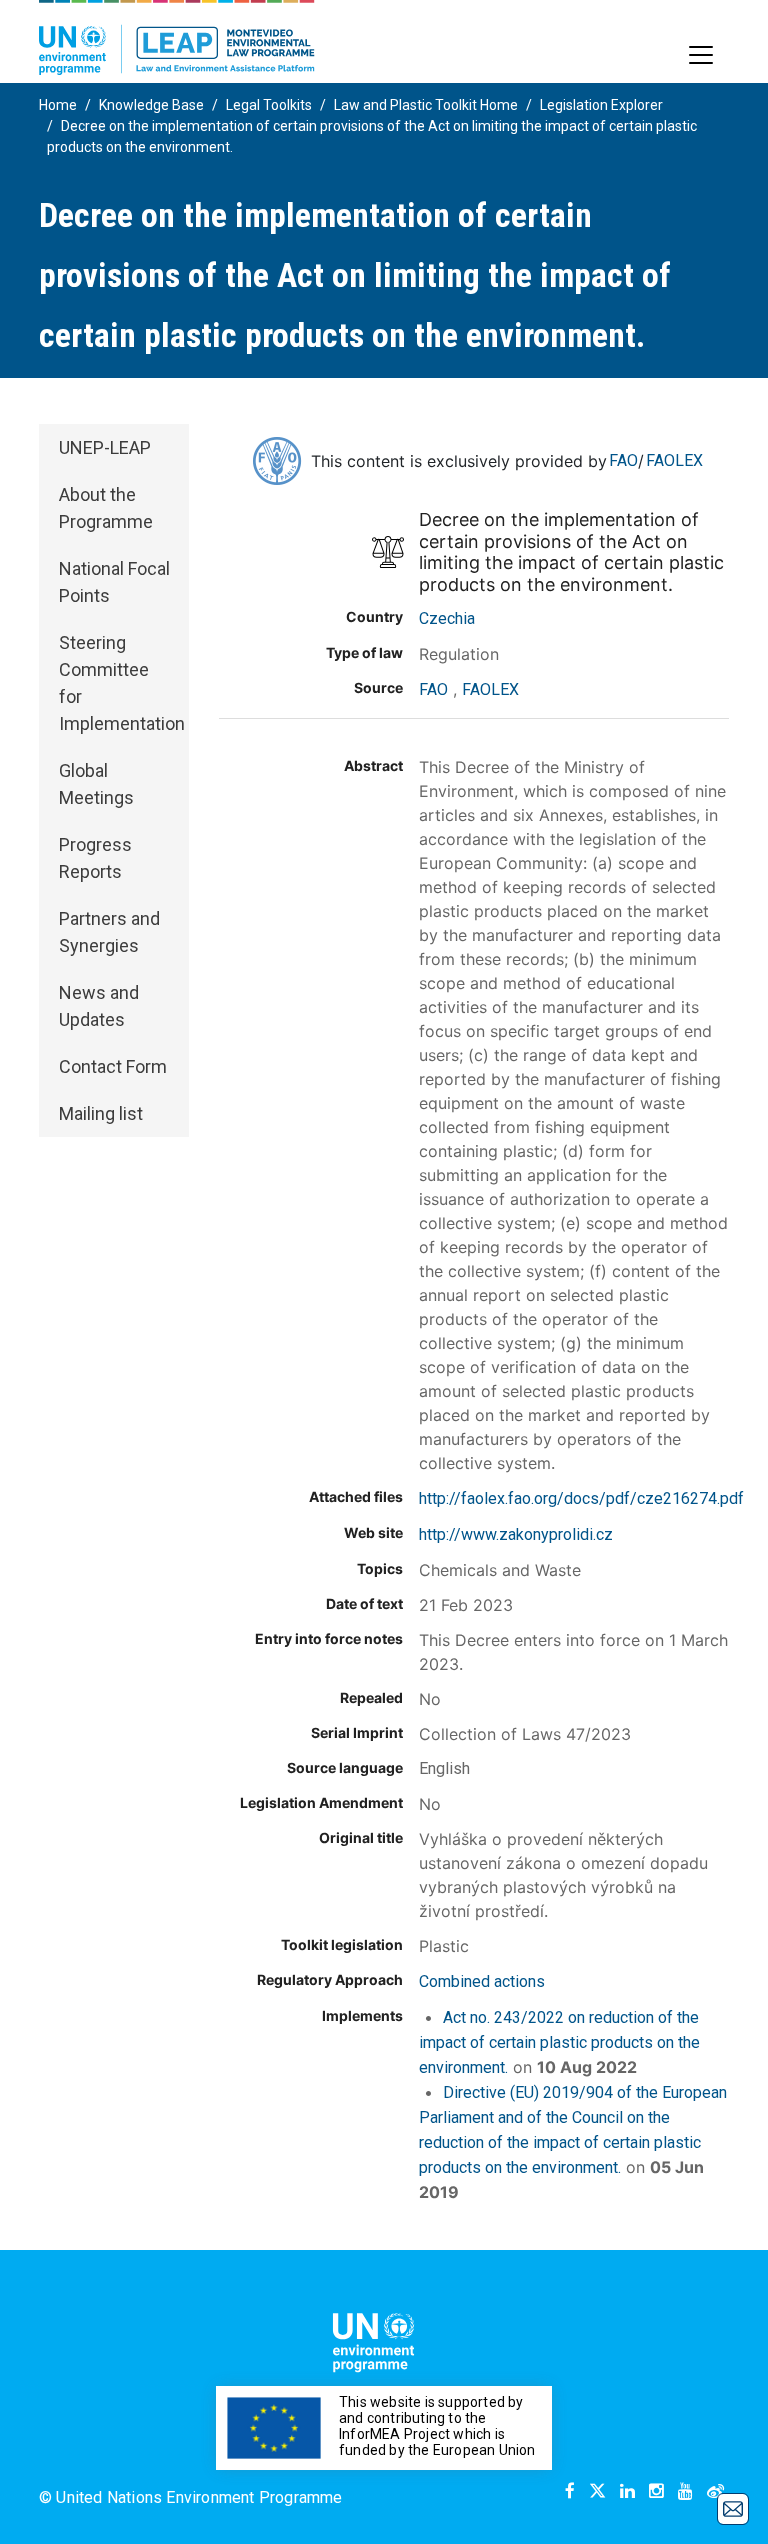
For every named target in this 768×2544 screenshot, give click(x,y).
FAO (623, 460)
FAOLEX (674, 460)
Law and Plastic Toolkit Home (426, 105)
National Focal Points (114, 582)
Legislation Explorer (601, 105)
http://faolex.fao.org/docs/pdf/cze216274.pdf (581, 1498)
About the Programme (106, 508)
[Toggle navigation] (701, 55)
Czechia (447, 618)
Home (58, 105)
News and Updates (99, 1006)
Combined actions (482, 1981)
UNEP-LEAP (105, 447)
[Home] (177, 37)
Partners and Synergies (109, 932)
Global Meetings (96, 784)
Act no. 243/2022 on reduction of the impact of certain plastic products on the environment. (559, 2042)
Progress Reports (95, 858)
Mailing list (101, 1113)
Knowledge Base (151, 105)
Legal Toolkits (269, 105)
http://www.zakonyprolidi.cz (516, 1534)
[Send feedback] (733, 2509)
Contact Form (113, 1066)
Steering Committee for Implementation (122, 683)
